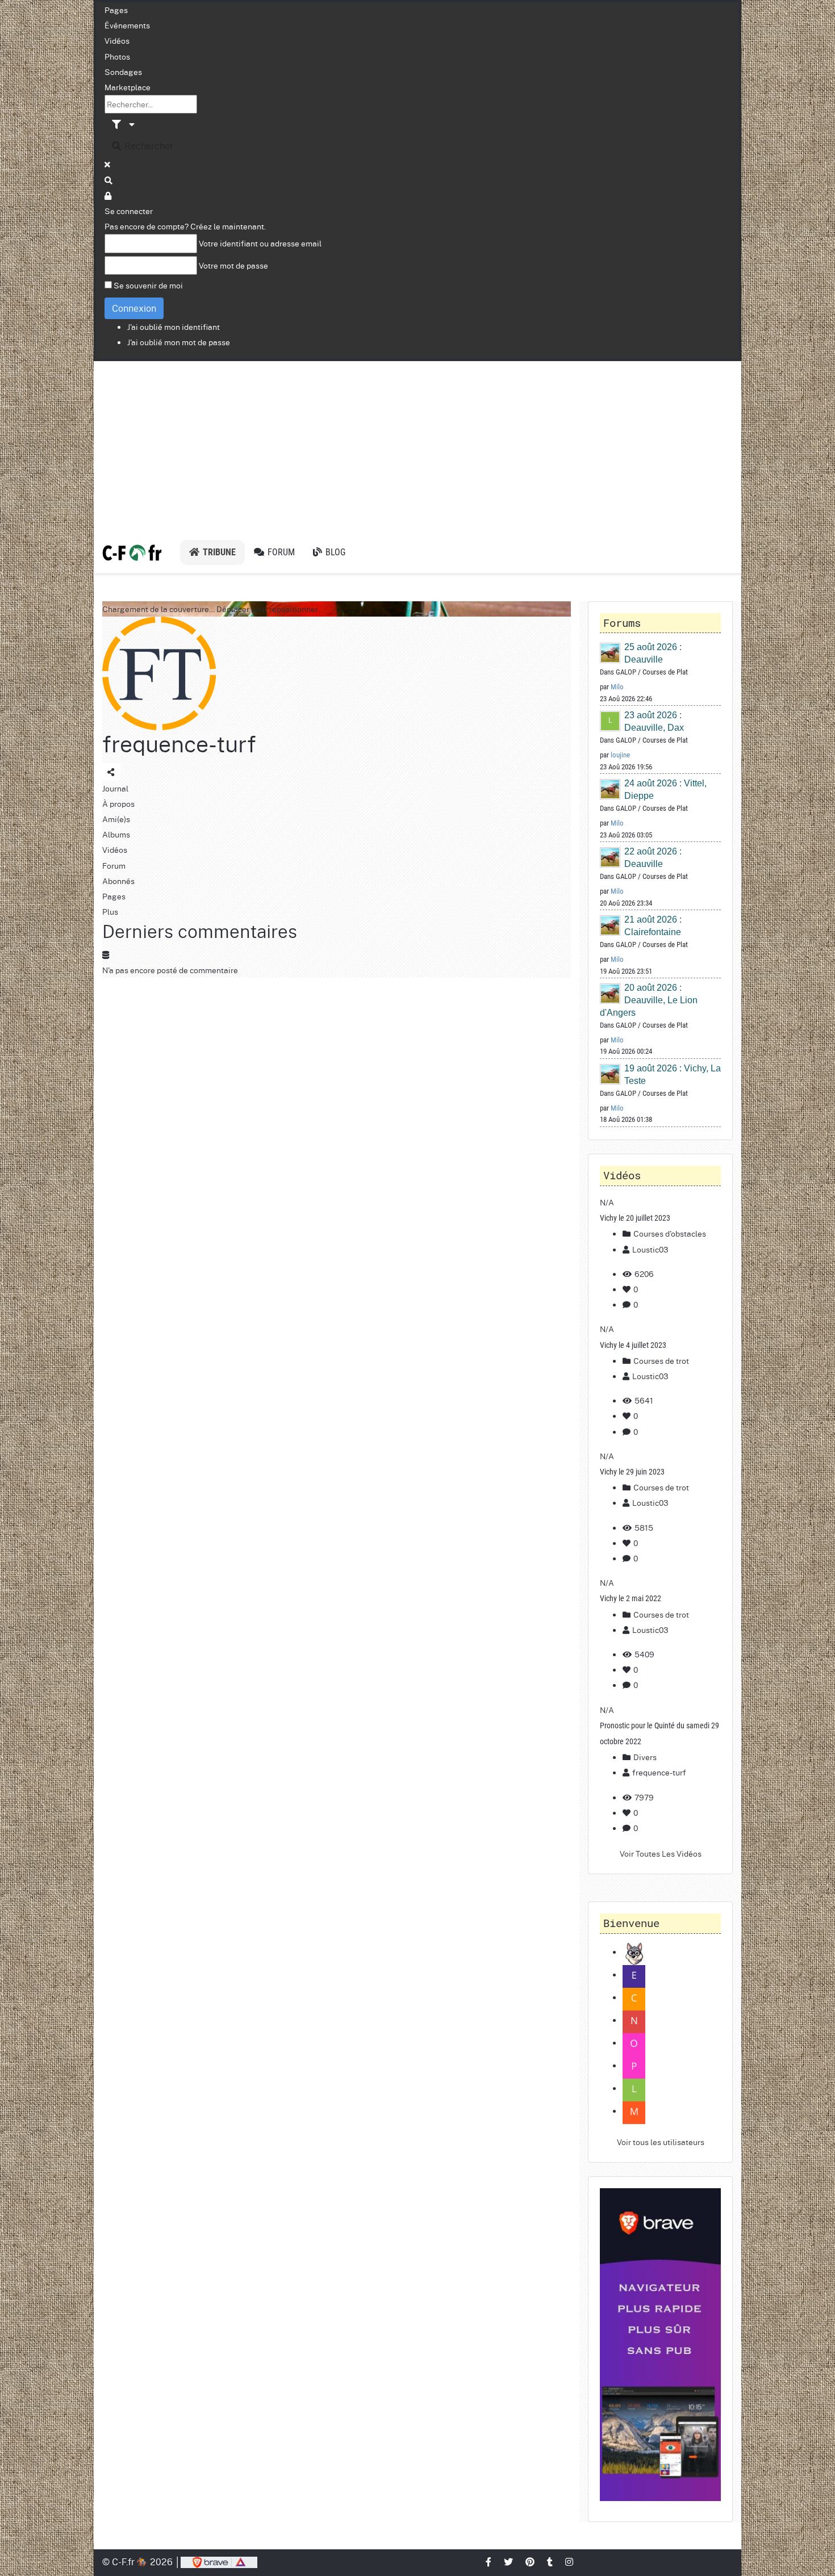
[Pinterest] (531, 2562)
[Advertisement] (417, 446)
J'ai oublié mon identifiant (174, 326)
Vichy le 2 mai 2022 (631, 1598)
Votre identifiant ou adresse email (260, 243)
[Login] (108, 195)
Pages (116, 10)
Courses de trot (660, 1360)
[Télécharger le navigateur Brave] (219, 2562)
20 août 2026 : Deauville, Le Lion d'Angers (649, 1000)
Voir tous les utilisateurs (661, 2142)
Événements (127, 25)
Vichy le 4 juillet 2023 (633, 1345)
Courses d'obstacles (669, 1233)
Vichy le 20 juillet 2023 (635, 1218)
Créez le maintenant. (228, 226)
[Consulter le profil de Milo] (611, 653)
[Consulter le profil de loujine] (611, 721)
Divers (644, 1757)
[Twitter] (509, 2562)
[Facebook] (489, 2562)
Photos (117, 56)
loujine (620, 755)
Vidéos (117, 40)
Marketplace (128, 87)
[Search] (109, 180)
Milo (617, 687)
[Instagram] (570, 2562)
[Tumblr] (550, 2562)
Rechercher (148, 146)
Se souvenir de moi (148, 285)
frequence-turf (179, 744)
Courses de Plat (665, 672)
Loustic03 (650, 1249)
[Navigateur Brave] (660, 2345)
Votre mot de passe (233, 265)
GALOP (626, 672)
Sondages (123, 72)
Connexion (134, 308)
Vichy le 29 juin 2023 (632, 1472)
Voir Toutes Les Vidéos (661, 1853)
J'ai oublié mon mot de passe (179, 342)
